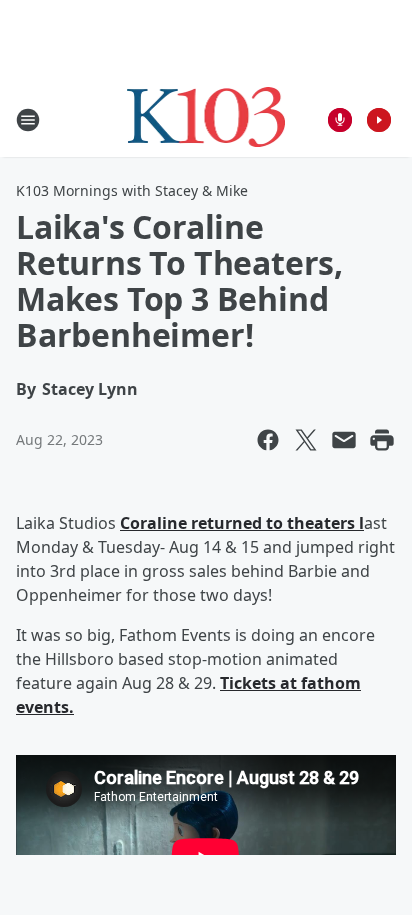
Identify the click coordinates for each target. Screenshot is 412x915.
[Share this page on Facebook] (268, 440)
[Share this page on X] (306, 440)
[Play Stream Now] (379, 120)
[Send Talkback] (340, 120)
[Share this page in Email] (344, 440)
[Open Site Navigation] (28, 120)
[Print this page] (382, 440)
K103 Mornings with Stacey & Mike (132, 190)
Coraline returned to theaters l (242, 523)
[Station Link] (206, 119)
